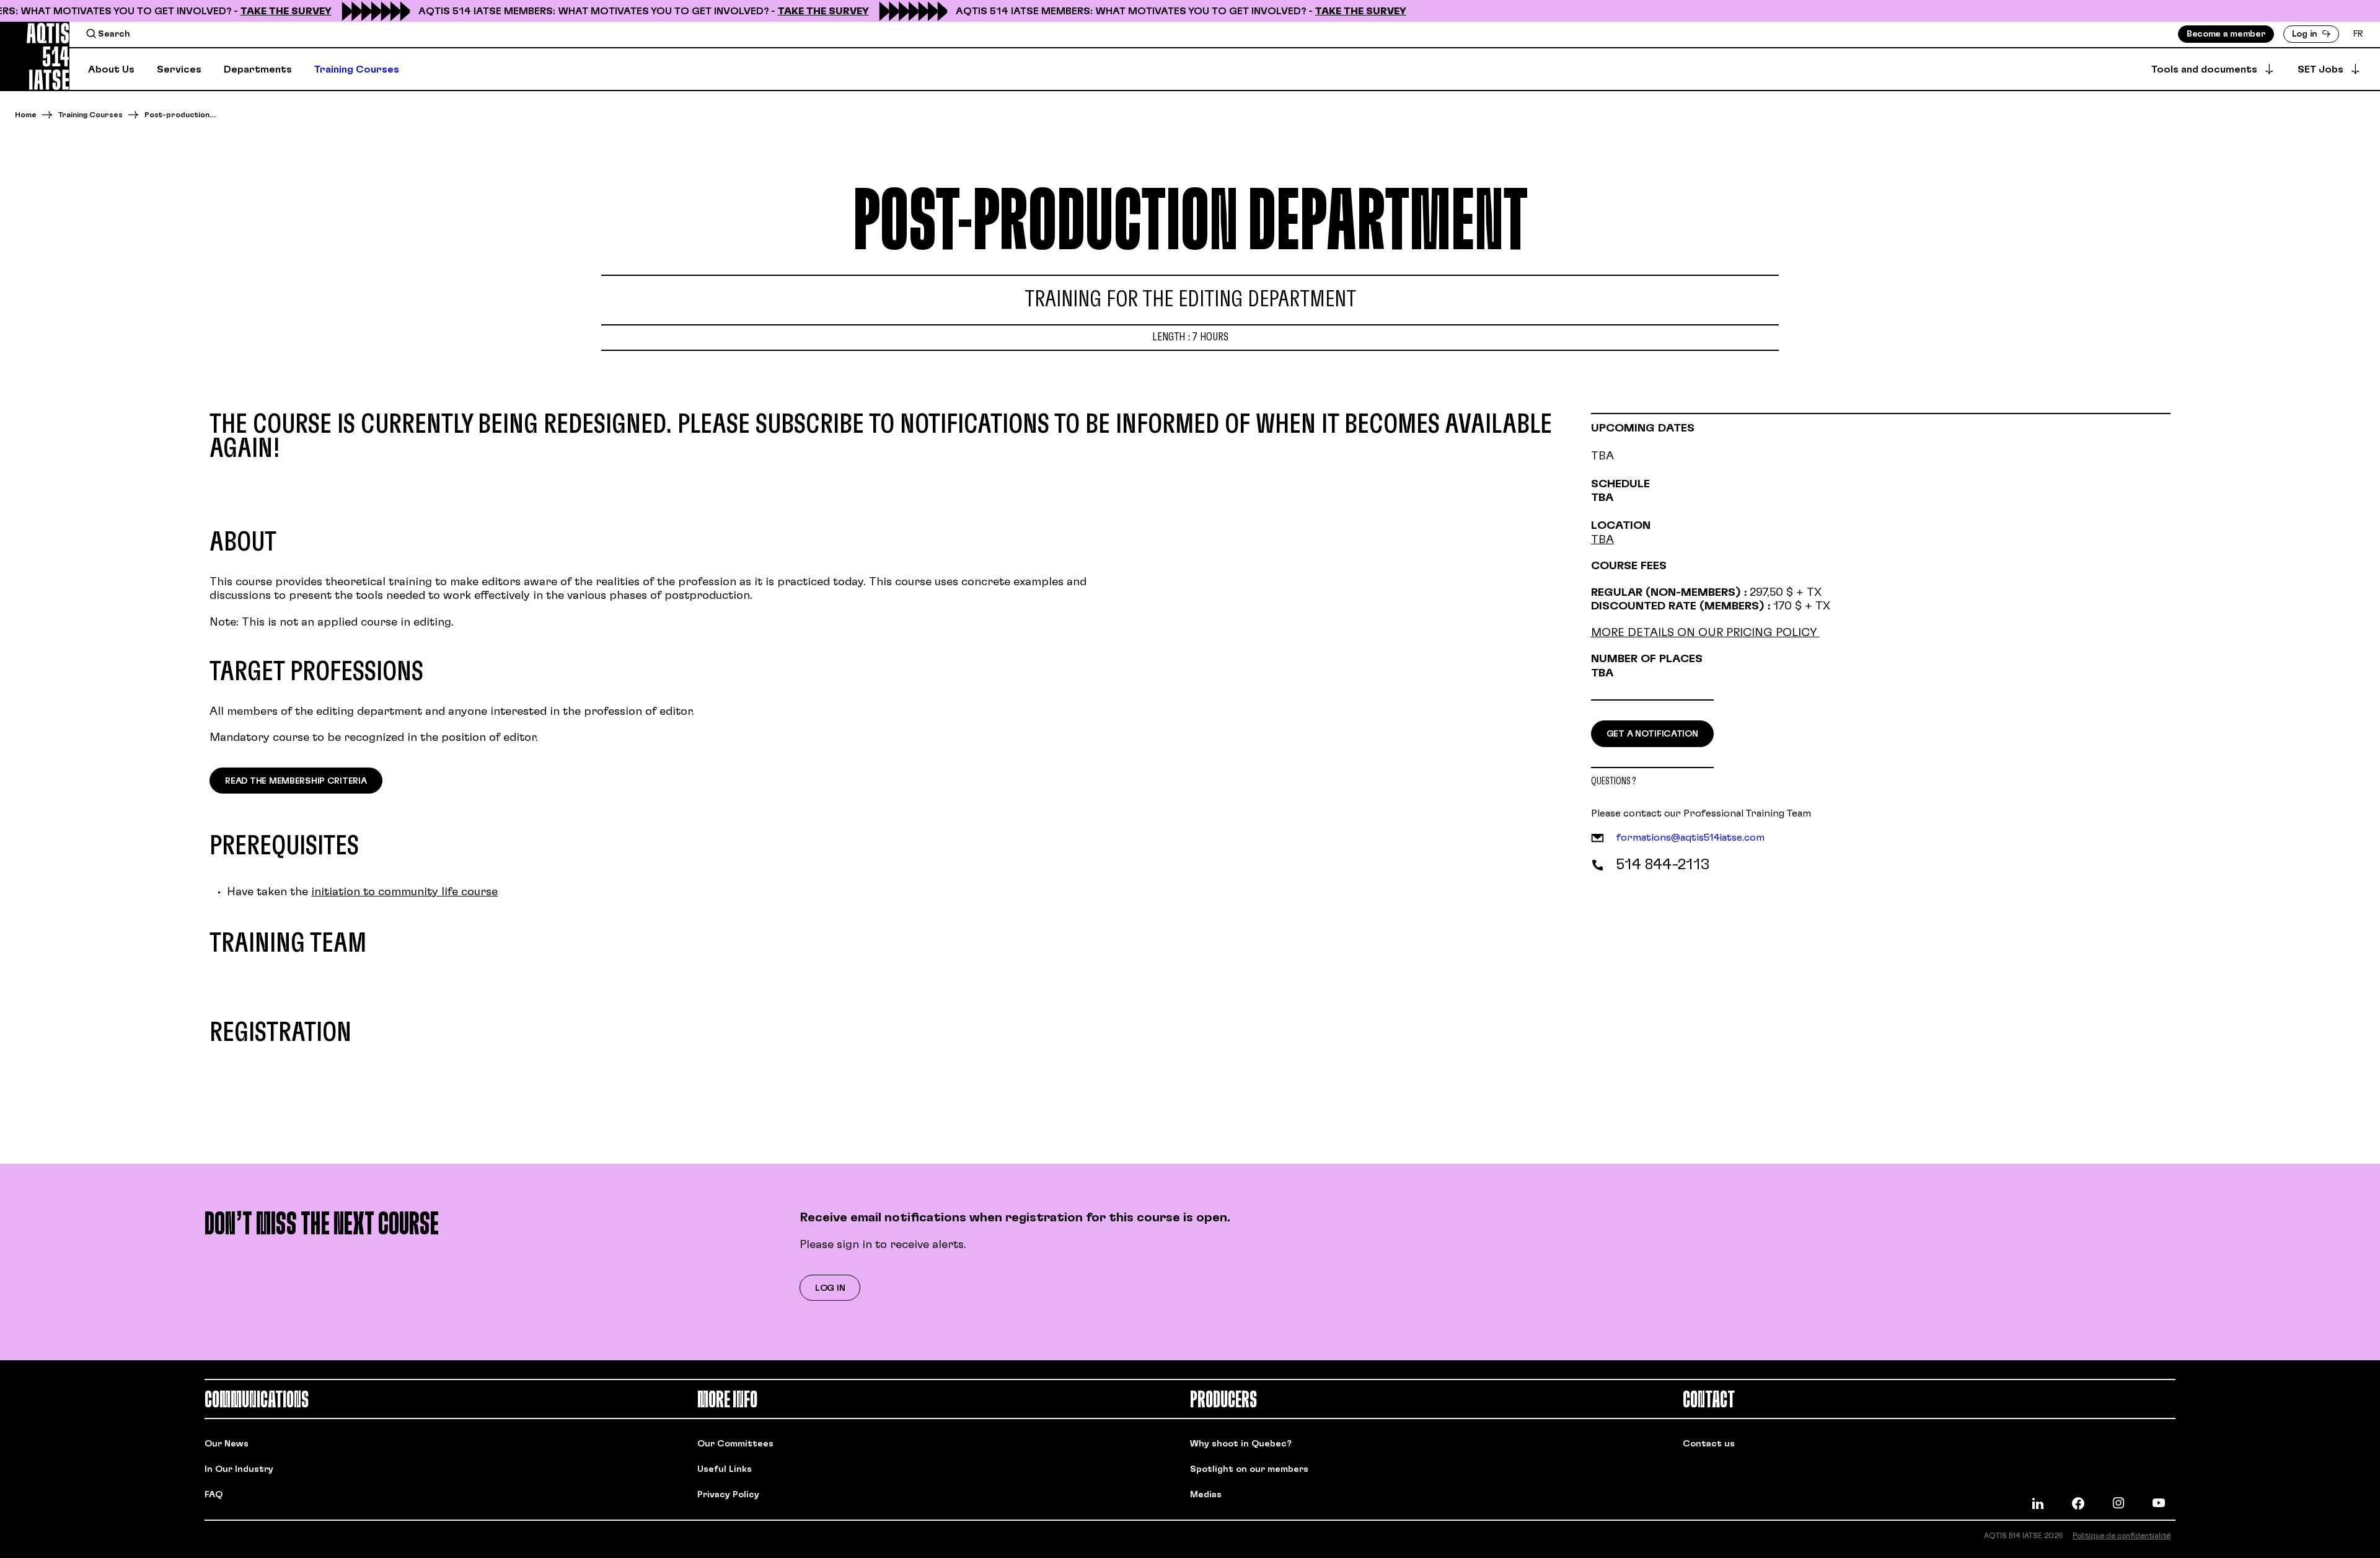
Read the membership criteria (296, 781)
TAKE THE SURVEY (265, 11)
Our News (227, 1444)
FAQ (214, 1495)
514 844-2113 (1663, 865)
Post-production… (180, 115)
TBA (1602, 540)
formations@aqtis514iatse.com (1690, 838)
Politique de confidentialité (2122, 1536)
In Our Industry (239, 1469)
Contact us (1709, 1444)
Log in (830, 1288)
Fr (2358, 34)
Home (26, 115)
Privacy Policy (728, 1495)
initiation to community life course (404, 892)
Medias (1206, 1495)
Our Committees (735, 1444)
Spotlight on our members (1249, 1469)
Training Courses (90, 115)
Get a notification (1652, 734)
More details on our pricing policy (1705, 633)
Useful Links (725, 1469)
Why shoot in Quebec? (1241, 1444)
